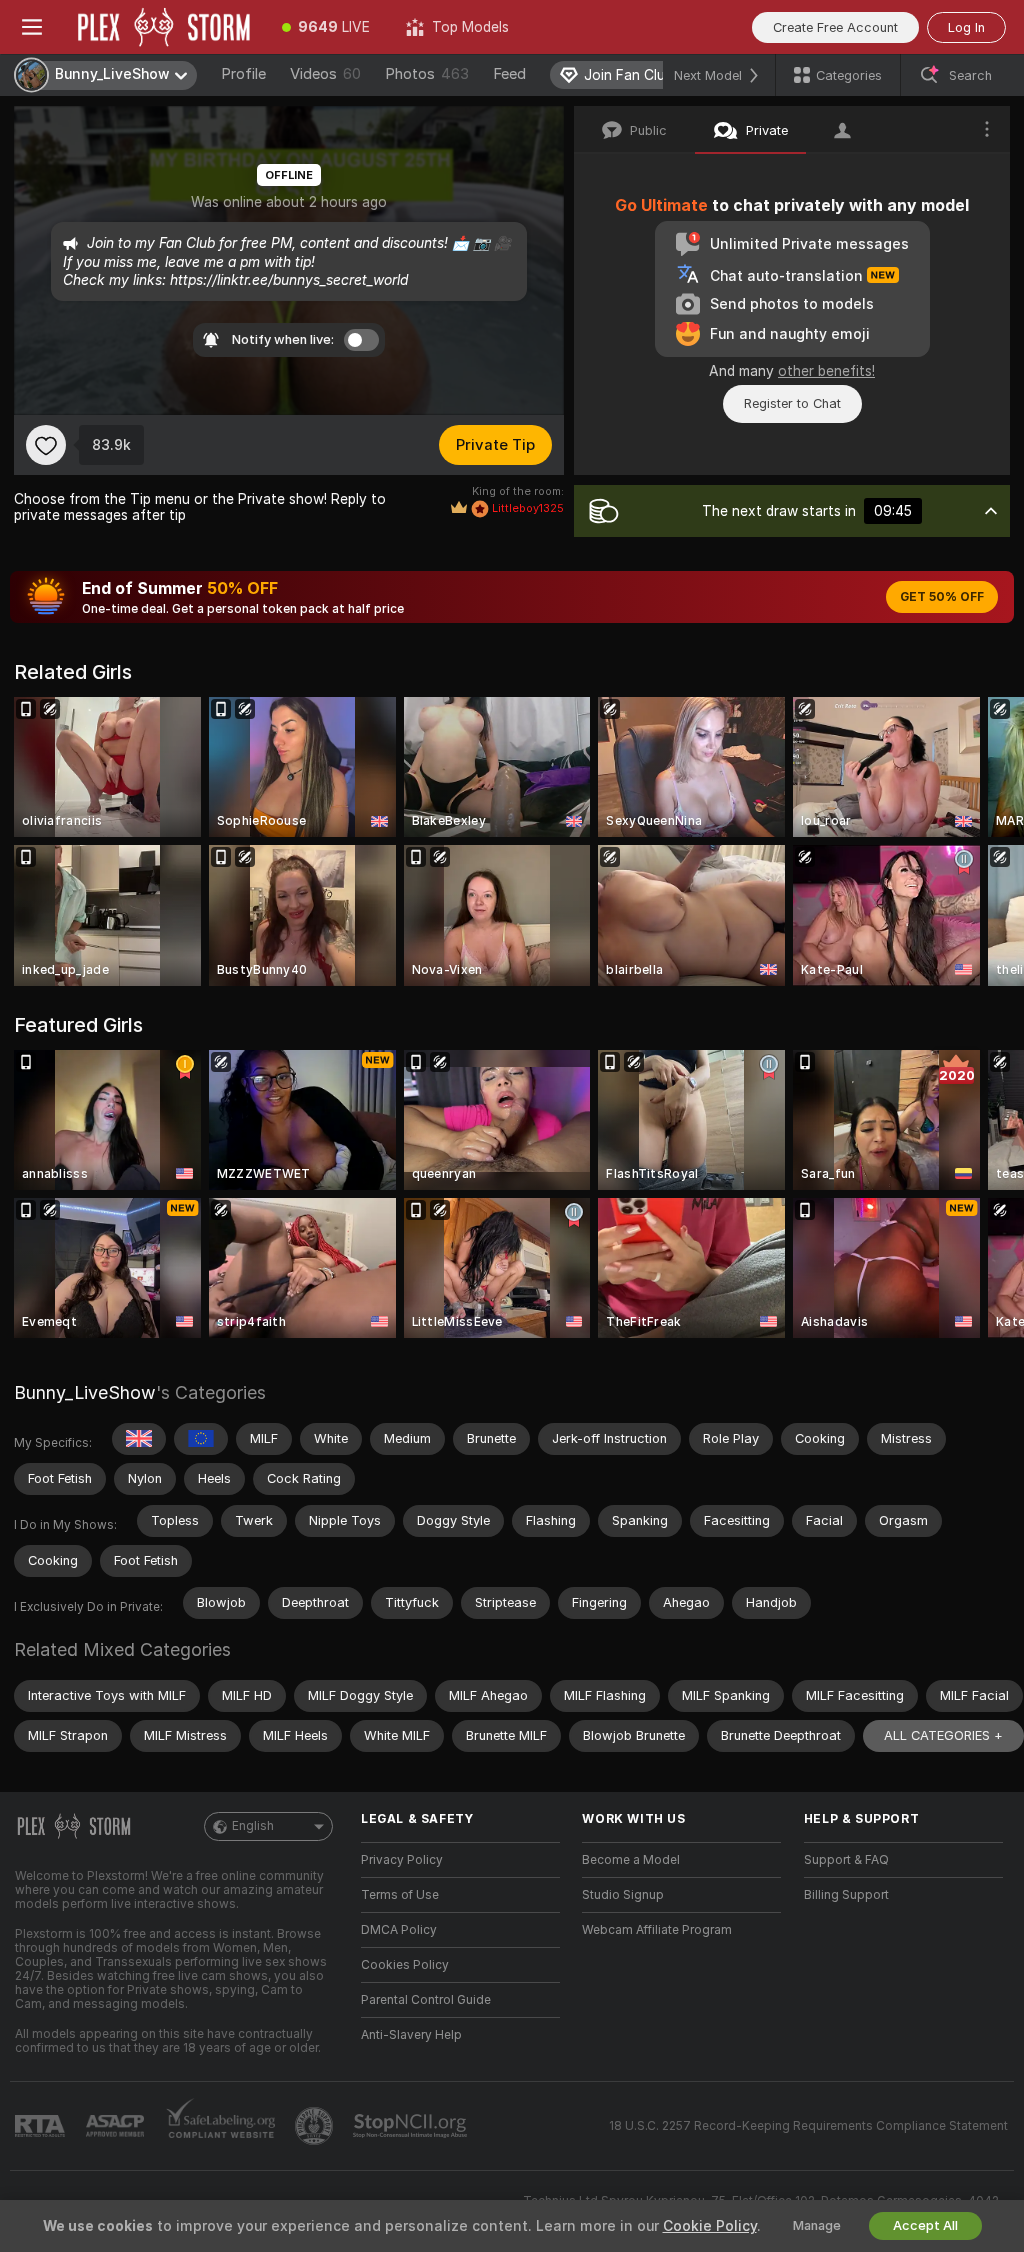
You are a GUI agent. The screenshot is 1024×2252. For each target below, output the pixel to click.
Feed (509, 74)
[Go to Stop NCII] (412, 2126)
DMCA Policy (399, 1930)
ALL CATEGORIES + (943, 1735)
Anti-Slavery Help (411, 2035)
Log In (966, 27)
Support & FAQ (846, 1860)
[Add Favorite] (46, 445)
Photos (427, 74)
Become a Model (631, 1860)
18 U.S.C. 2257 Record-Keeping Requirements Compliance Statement (808, 2126)
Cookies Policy (405, 1965)
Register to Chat (792, 403)
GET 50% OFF (942, 597)
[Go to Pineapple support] (316, 2126)
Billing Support (846, 1895)
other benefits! (826, 371)
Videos (325, 74)
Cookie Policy (710, 2226)
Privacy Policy (402, 1860)
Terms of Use (400, 1895)
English (253, 1826)
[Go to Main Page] (164, 27)
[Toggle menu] (32, 27)
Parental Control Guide (426, 2000)
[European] (201, 1439)
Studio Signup (623, 1895)
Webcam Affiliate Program (657, 1930)
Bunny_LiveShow (85, 1392)
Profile (243, 74)
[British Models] (139, 1439)
